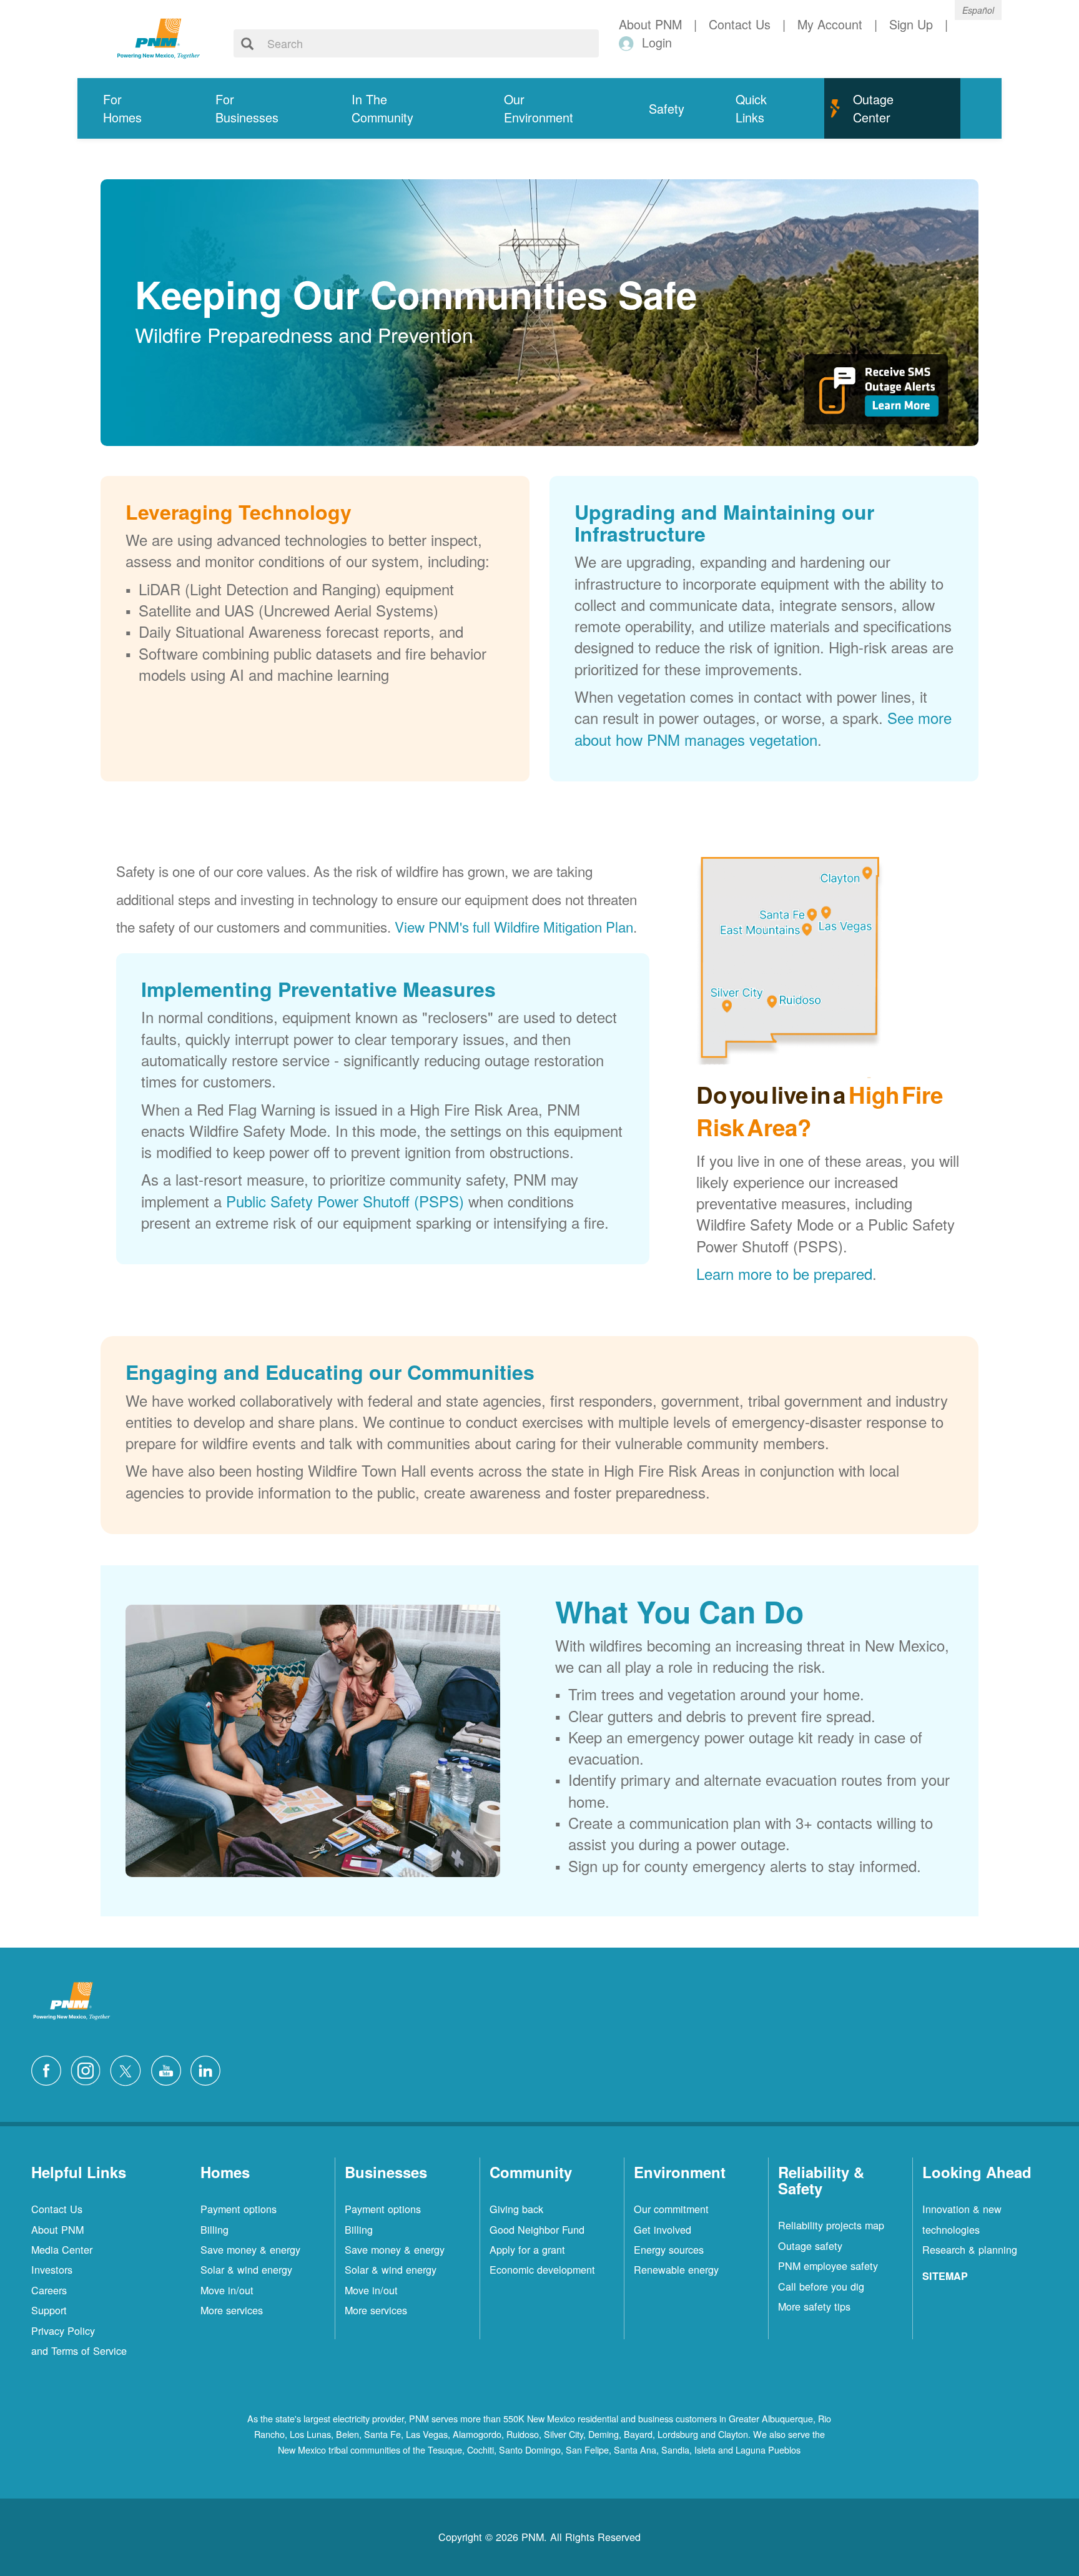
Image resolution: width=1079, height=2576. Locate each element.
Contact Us (57, 2209)
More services (232, 2310)
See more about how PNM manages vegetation (763, 728)
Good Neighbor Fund (537, 2229)
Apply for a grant (527, 2249)
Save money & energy (250, 2249)
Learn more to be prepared (784, 1273)
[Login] (628, 43)
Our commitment (671, 2209)
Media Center (62, 2249)
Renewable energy (676, 2269)
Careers (49, 2290)
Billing (214, 2229)
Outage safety (810, 2246)
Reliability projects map (831, 2225)
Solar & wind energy (246, 2269)
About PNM (57, 2229)
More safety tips (814, 2306)
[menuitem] (134, 108)
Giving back (516, 2209)
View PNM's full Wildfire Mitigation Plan (514, 926)
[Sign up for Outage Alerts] (876, 394)
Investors (52, 2269)
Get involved (663, 2229)
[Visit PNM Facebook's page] (49, 2069)
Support (49, 2310)
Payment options (239, 2209)
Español (978, 10)
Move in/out (227, 2290)
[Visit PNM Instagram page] (89, 2069)
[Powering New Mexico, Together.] (159, 37)
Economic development (542, 2269)
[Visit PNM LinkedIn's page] (209, 2069)
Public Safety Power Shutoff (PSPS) (345, 1201)
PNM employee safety (828, 2266)
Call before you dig (821, 2286)
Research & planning (970, 2249)
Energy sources (669, 2249)
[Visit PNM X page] (129, 2069)
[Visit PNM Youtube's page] (169, 2069)
